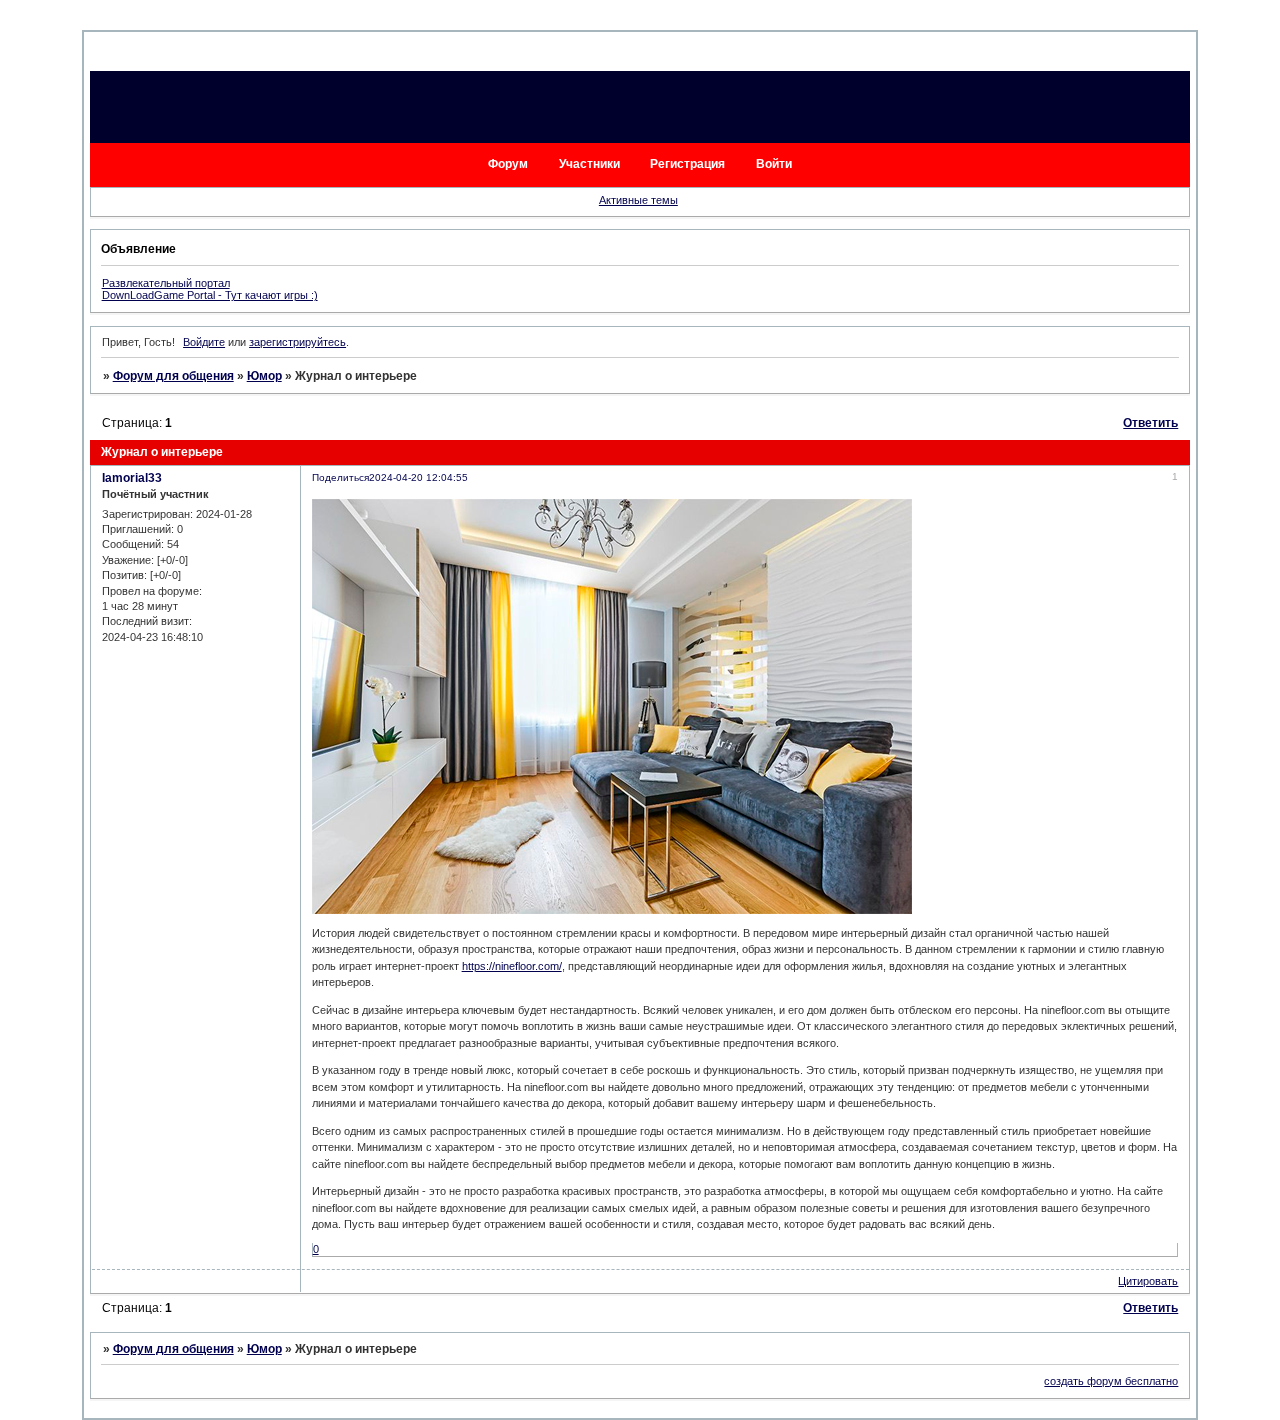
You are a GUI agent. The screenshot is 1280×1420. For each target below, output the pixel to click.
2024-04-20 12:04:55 (418, 477)
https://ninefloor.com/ (512, 966)
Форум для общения (173, 376)
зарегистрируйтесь (297, 342)
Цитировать (1148, 1281)
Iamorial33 (132, 478)
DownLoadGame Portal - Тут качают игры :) (210, 295)
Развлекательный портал (166, 283)
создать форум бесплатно (1111, 1381)
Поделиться (340, 477)
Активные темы (638, 200)
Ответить (1150, 423)
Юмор (264, 376)
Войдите (204, 342)
